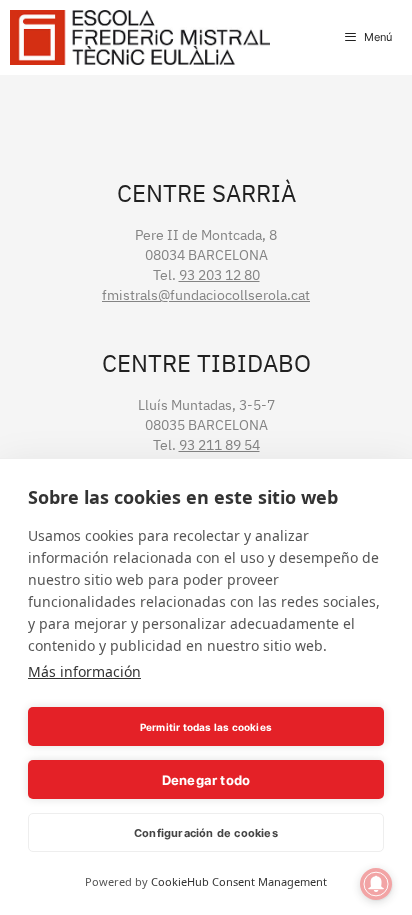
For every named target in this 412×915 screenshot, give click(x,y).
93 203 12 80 (219, 275)
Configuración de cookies (206, 833)
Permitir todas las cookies (206, 727)
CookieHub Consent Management (239, 881)
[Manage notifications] (376, 884)
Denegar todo (206, 780)
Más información (84, 671)
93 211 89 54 (219, 445)
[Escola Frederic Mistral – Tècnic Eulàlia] (140, 37)
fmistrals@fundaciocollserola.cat (206, 295)
